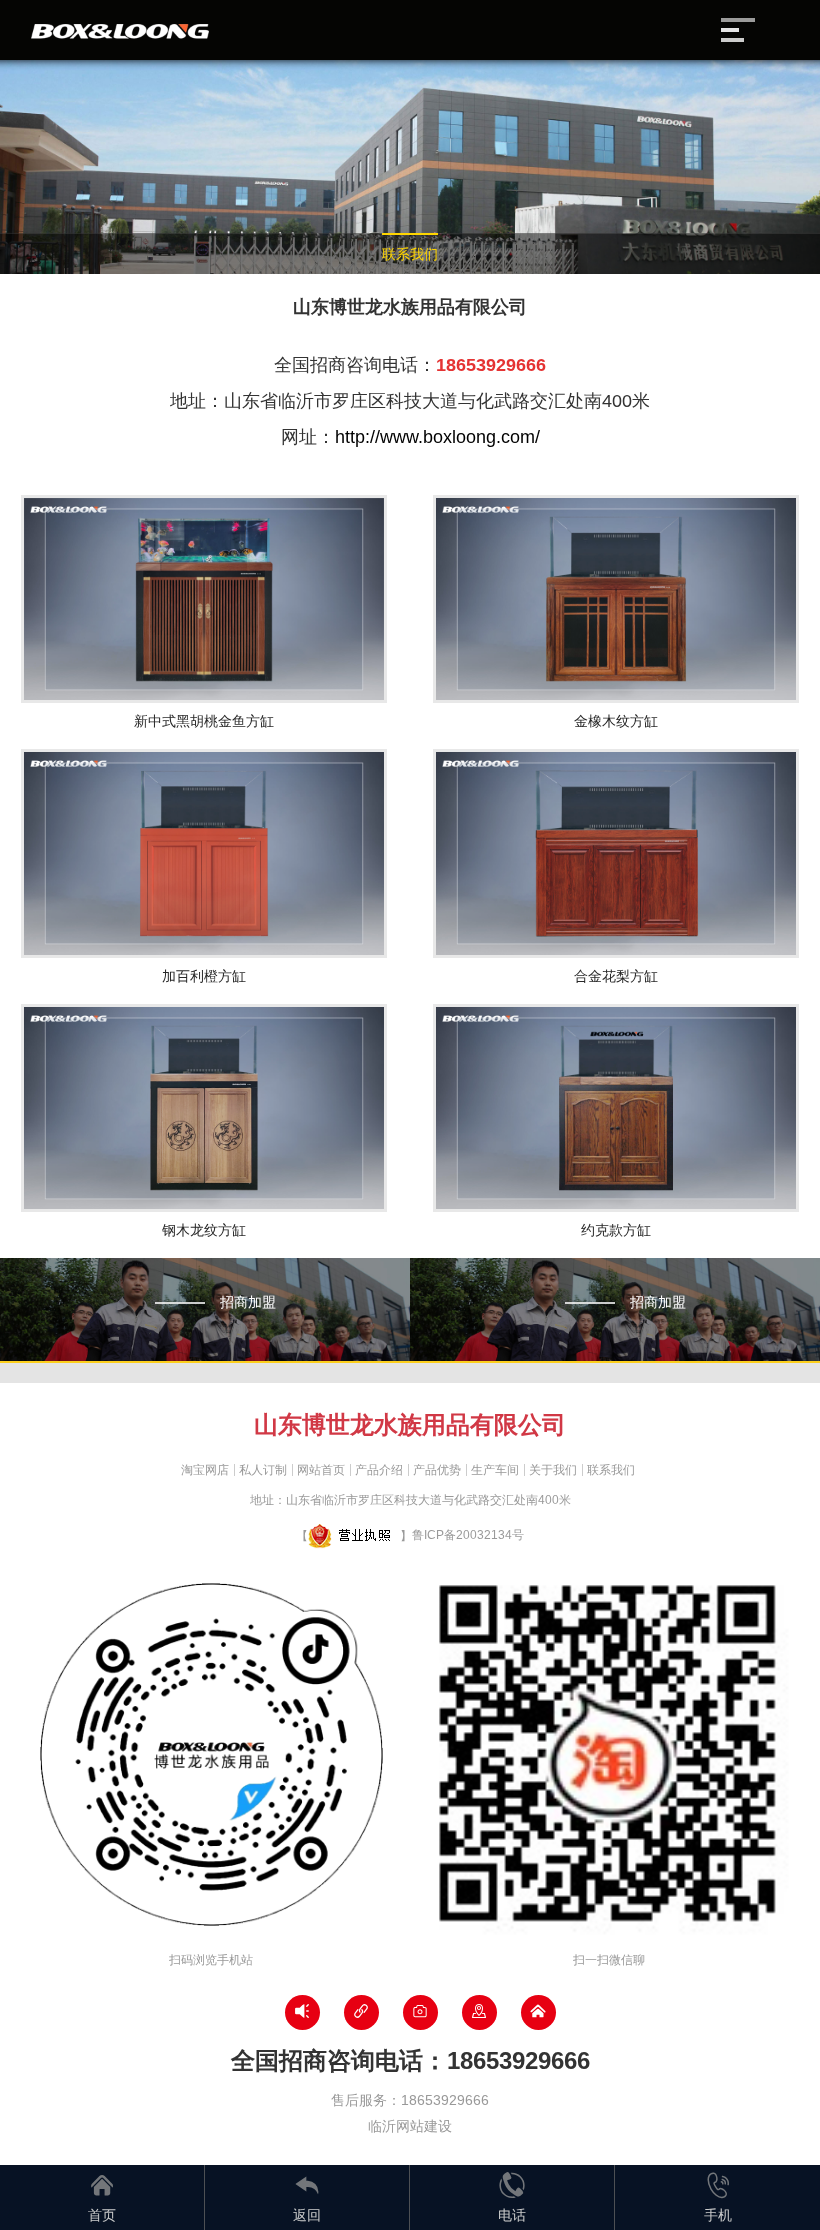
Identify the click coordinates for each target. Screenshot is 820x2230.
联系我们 (410, 254)
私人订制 (263, 1470)
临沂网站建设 (410, 2126)
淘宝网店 (205, 1470)
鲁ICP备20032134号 (468, 1535)
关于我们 (553, 1470)
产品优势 (437, 1470)
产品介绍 (379, 1470)
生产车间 (495, 1470)
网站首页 (321, 1470)
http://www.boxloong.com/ (437, 437)
